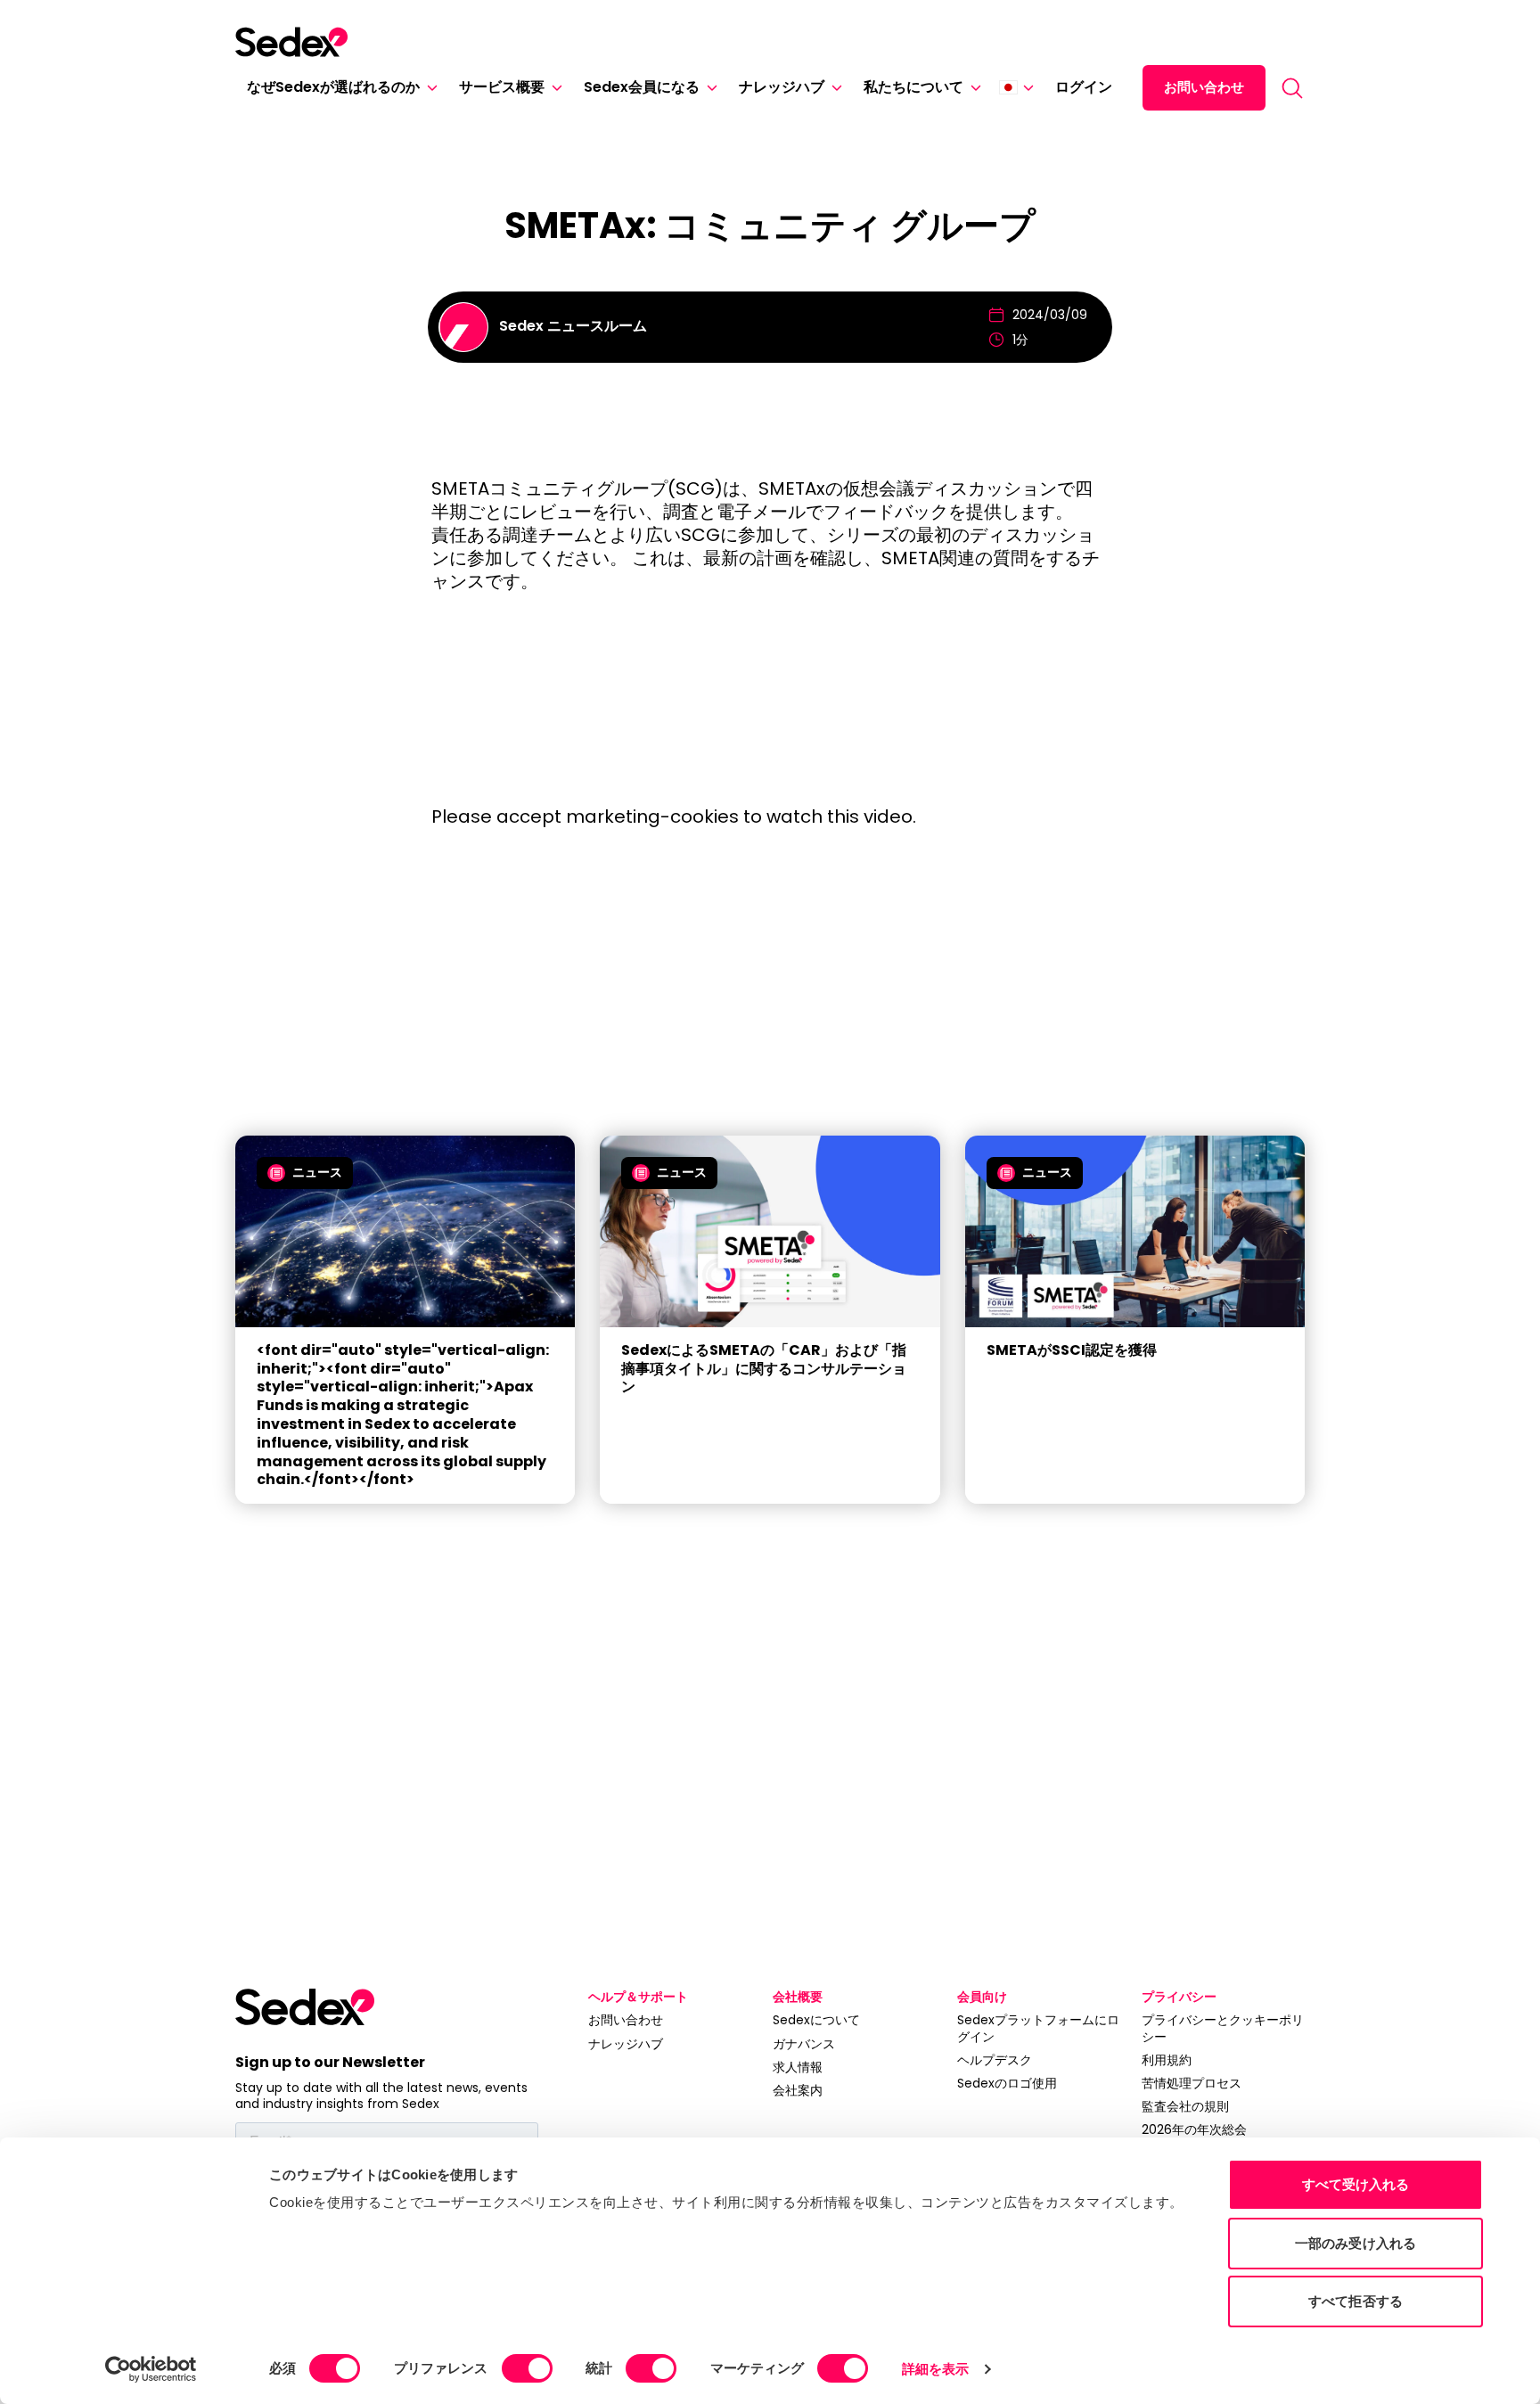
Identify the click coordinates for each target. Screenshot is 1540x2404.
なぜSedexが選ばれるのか (333, 87)
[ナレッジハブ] (833, 88)
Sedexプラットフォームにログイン (1038, 2028)
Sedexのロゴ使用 (1007, 2083)
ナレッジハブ (782, 87)
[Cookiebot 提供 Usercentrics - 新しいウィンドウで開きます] (151, 2369)
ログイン (1084, 87)
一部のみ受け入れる (1356, 2243)
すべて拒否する (1356, 2301)
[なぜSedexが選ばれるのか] (429, 88)
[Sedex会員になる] (709, 88)
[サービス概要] (553, 88)
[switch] (527, 2368)
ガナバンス (804, 2044)
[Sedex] (291, 42)
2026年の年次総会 (1194, 2129)
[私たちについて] (972, 88)
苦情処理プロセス (1192, 2083)
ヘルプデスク (995, 2060)
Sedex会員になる (642, 87)
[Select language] (1016, 87)
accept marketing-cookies (618, 816)
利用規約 (1167, 2060)
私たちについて (913, 87)
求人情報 (798, 2067)
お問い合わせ (1204, 87)
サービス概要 (502, 87)
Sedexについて (816, 2020)
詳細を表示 (936, 2369)
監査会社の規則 (1185, 2106)
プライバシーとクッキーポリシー (1223, 2028)
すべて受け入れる (1356, 2184)
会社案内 (798, 2090)
